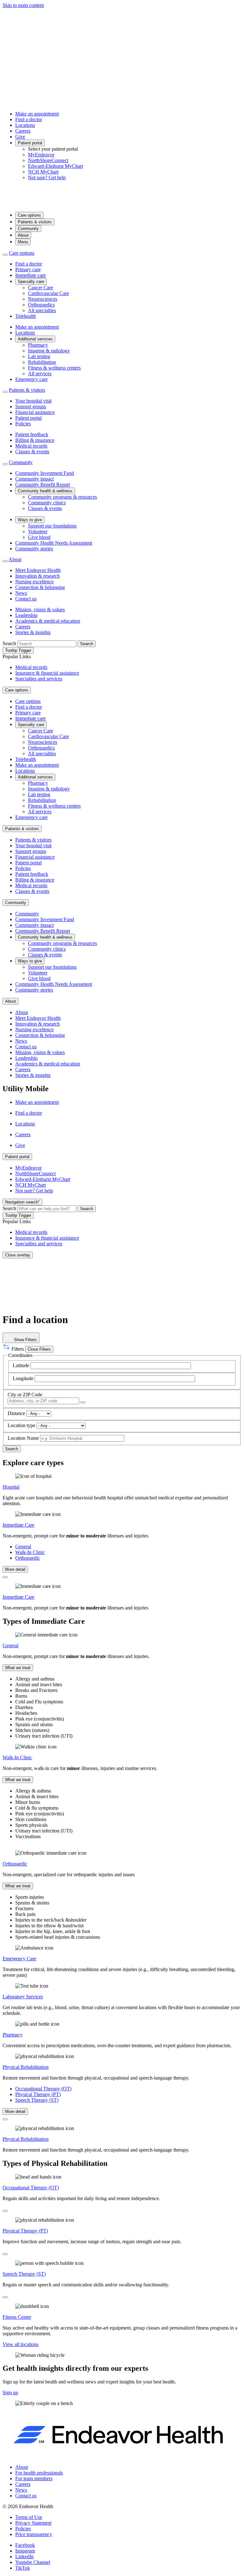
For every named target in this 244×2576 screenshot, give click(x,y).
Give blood (39, 537)
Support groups (31, 406)
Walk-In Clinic (30, 1552)
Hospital (11, 1487)
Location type (21, 1425)
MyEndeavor (41, 155)
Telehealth (26, 316)
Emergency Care (19, 1959)
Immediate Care (18, 1525)
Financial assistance (35, 412)
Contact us (26, 599)
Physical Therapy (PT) (38, 2094)
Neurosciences (43, 299)
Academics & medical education (48, 621)
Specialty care (31, 282)
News (21, 593)
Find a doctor (29, 119)
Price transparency (34, 2534)
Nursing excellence (34, 582)
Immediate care (30, 275)
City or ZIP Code (25, 1395)
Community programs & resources (62, 497)
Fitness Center (17, 2317)
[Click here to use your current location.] (83, 1402)
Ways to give (30, 520)
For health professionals (39, 2473)
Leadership (26, 615)
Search (9, 643)
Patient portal (30, 143)
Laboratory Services (23, 1997)
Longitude (23, 1378)
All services (40, 374)
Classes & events (32, 452)
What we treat (18, 1668)
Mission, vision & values (40, 610)
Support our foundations (52, 526)
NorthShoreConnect (48, 160)
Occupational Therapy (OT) (43, 2089)
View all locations (20, 2344)
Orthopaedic (28, 1558)
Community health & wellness (45, 491)
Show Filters (25, 1340)
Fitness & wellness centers (54, 368)
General (23, 1547)
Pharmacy (38, 345)
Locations (25, 125)
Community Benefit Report (43, 485)
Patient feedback (32, 434)
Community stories (34, 549)
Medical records (31, 446)
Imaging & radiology (49, 351)
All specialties (42, 310)
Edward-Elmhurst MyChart (55, 166)
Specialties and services (39, 679)
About (23, 235)
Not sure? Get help (47, 177)
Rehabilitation (42, 362)
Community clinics (47, 503)
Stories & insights (33, 632)
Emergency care (31, 379)
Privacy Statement (33, 2523)
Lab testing (39, 356)
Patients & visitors (35, 222)
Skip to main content (23, 5)
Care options (29, 215)
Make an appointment (37, 114)
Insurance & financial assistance (47, 673)
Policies (23, 424)
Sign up (10, 2392)
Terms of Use (29, 2517)
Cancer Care (41, 288)
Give (20, 137)
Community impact (34, 479)
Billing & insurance (35, 440)
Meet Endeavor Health (38, 570)
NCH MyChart (43, 172)
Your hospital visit (33, 401)
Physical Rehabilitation (26, 2067)
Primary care (28, 269)
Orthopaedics (41, 305)
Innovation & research (37, 576)
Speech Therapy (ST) (37, 2100)
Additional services (35, 339)
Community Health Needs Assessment (54, 543)
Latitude (21, 1365)
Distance (16, 1413)
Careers (23, 131)
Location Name (23, 1438)
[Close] (5, 1577)
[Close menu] (5, 255)
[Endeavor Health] (122, 204)
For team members (34, 2478)
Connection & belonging (40, 587)
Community (28, 229)
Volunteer (38, 531)
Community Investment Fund (45, 473)
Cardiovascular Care (48, 293)
